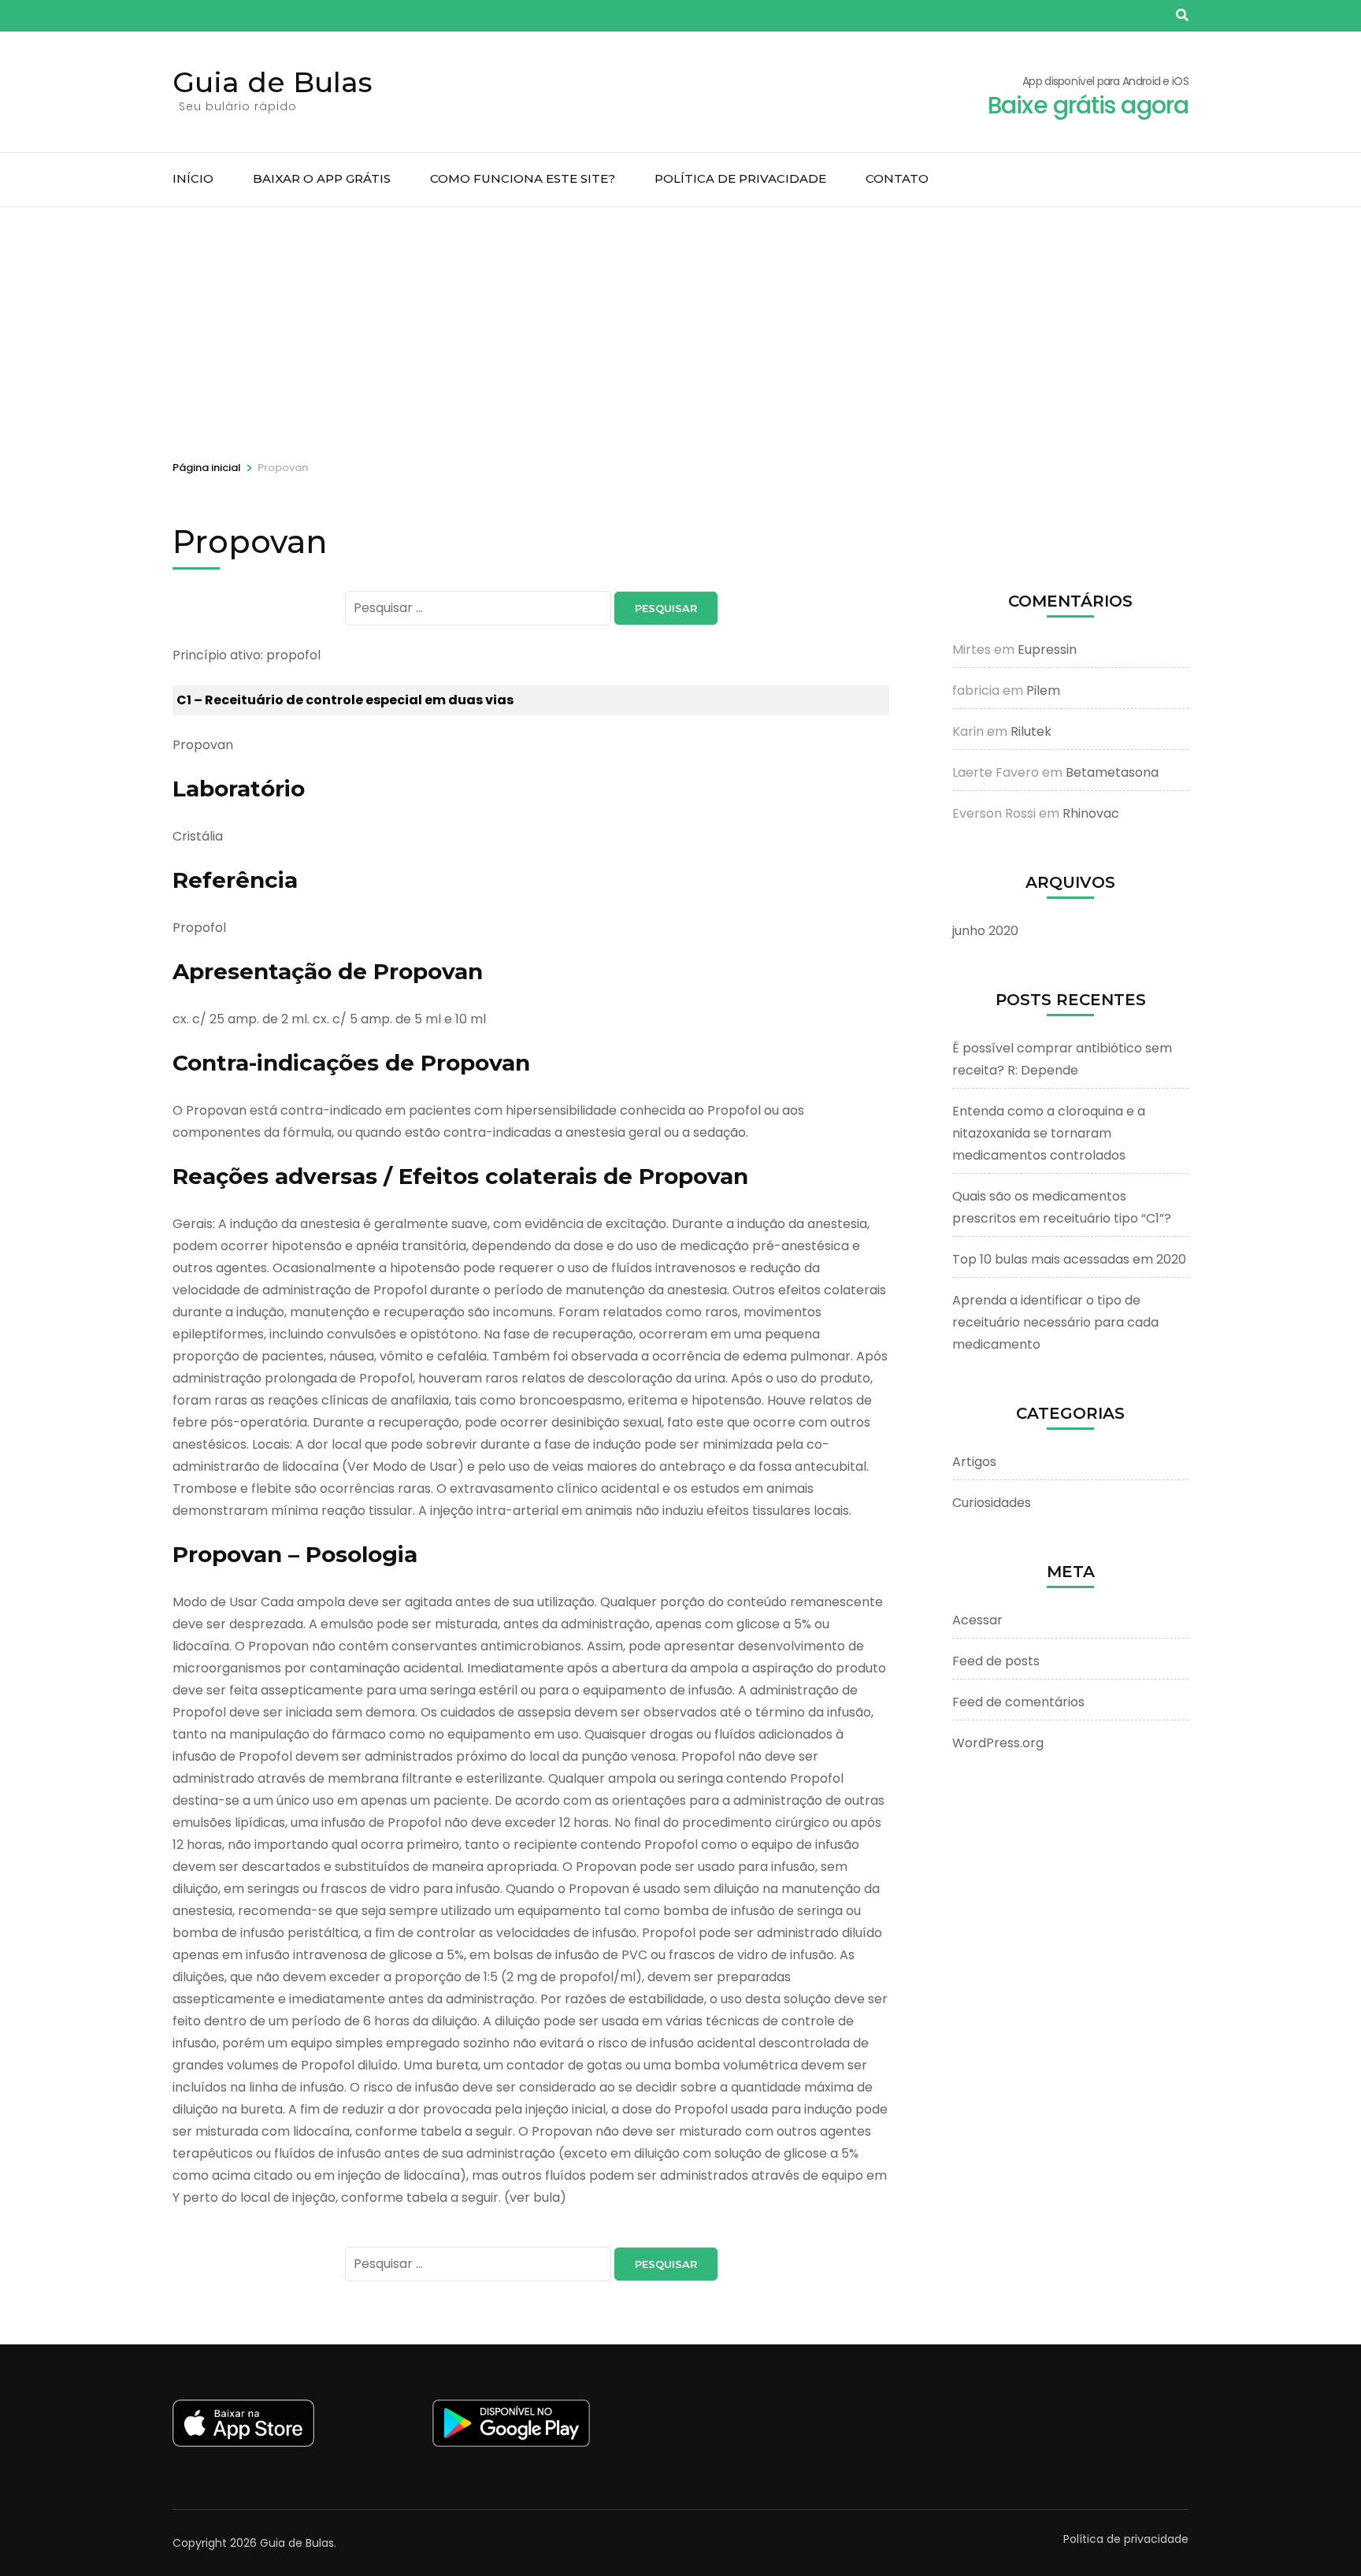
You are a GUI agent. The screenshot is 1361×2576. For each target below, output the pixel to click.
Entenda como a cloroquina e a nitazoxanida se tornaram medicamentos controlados (1049, 1133)
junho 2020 (985, 931)
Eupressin (1047, 650)
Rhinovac (1091, 813)
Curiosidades (992, 1503)
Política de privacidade (740, 178)
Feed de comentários (1018, 1702)
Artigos (974, 1462)
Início (193, 178)
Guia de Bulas (273, 82)
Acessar (977, 1620)
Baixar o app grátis (322, 178)
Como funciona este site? (523, 178)
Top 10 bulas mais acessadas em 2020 (1069, 1259)
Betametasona (1112, 772)
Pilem (1043, 690)
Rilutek (1031, 731)
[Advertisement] (680, 325)
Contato (897, 178)
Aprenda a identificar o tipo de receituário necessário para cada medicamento (1055, 1322)
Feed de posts (996, 1661)
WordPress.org (998, 1743)
